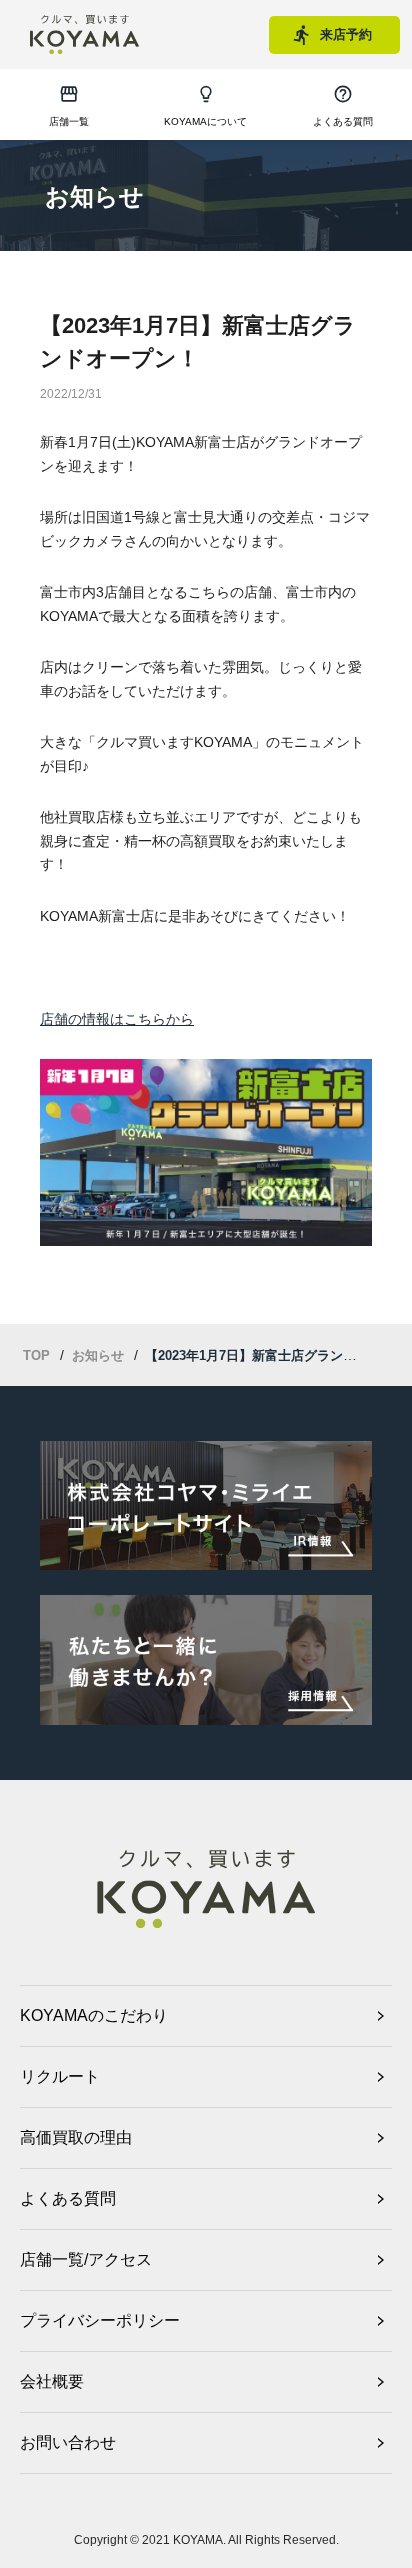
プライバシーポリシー (100, 2320)
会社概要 (52, 2381)
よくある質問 (68, 2198)
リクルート (60, 2076)
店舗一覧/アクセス (86, 2259)
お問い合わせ (68, 2442)
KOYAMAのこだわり (94, 2015)
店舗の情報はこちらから (117, 1019)
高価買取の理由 (76, 2137)
